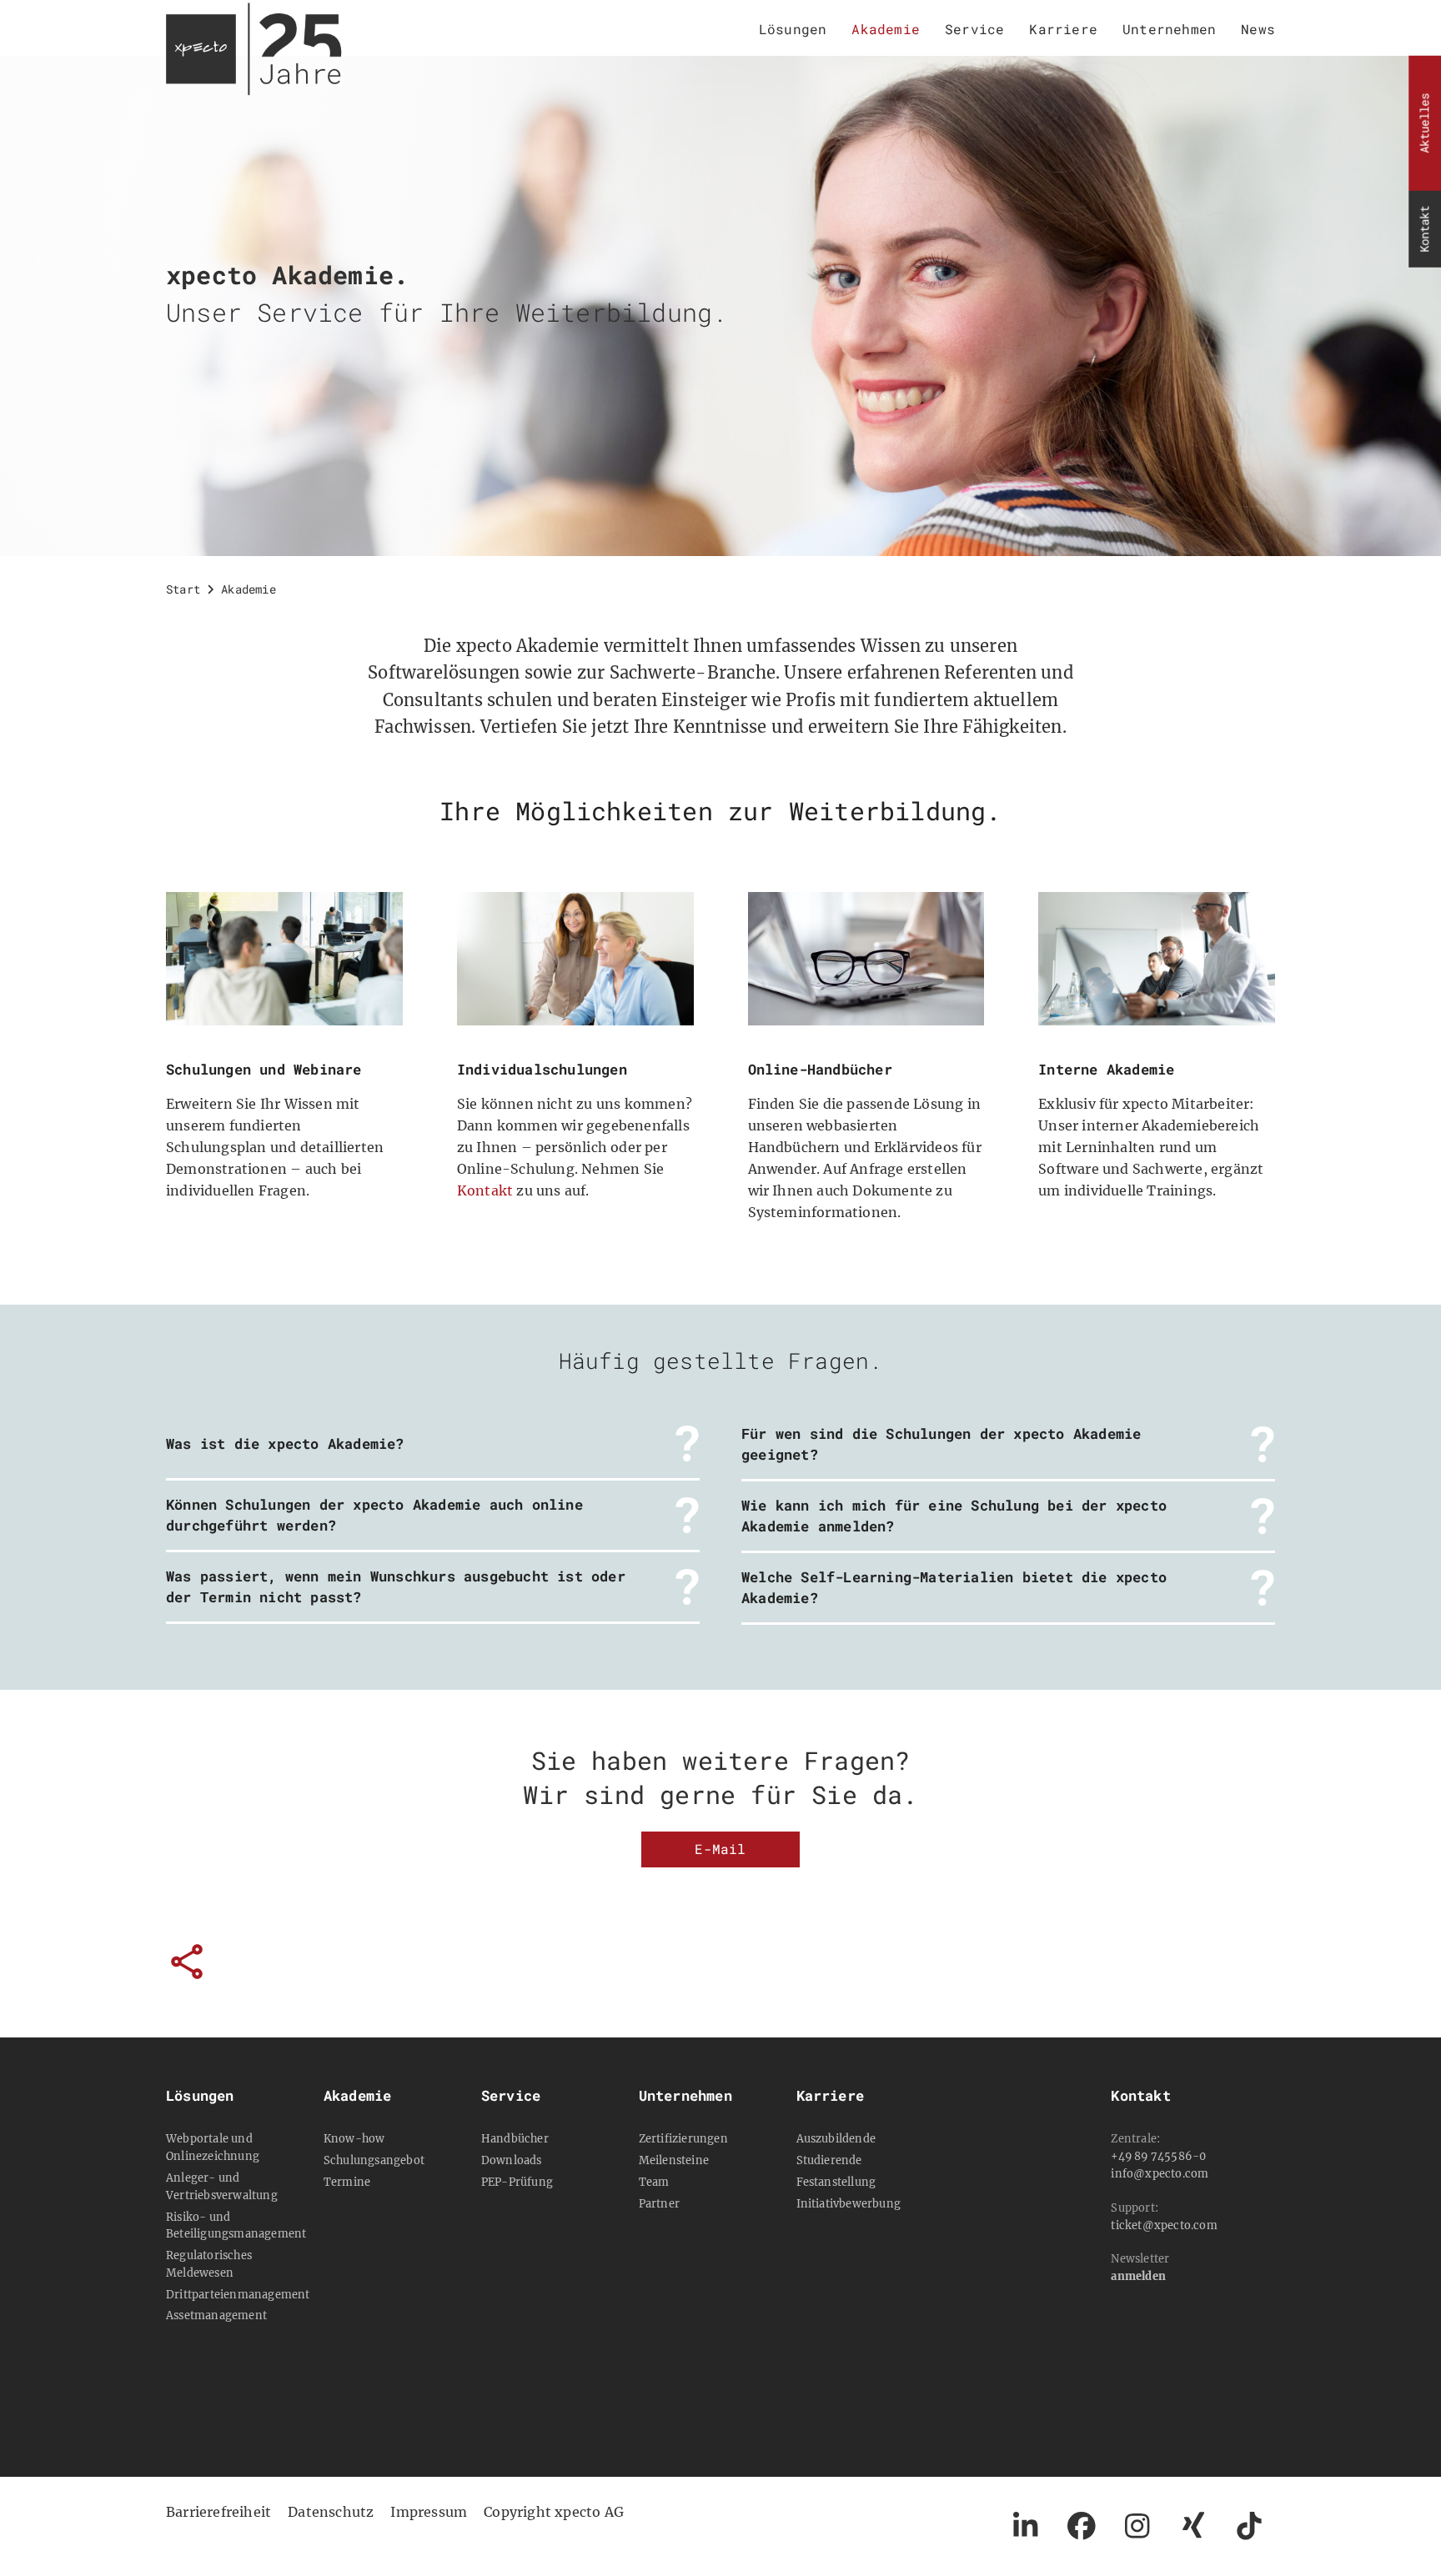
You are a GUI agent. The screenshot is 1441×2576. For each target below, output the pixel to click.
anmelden (1138, 2276)
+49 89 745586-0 (1158, 2156)
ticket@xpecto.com (1164, 2225)
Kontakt (1424, 229)
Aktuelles (1424, 123)
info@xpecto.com (1160, 2173)
